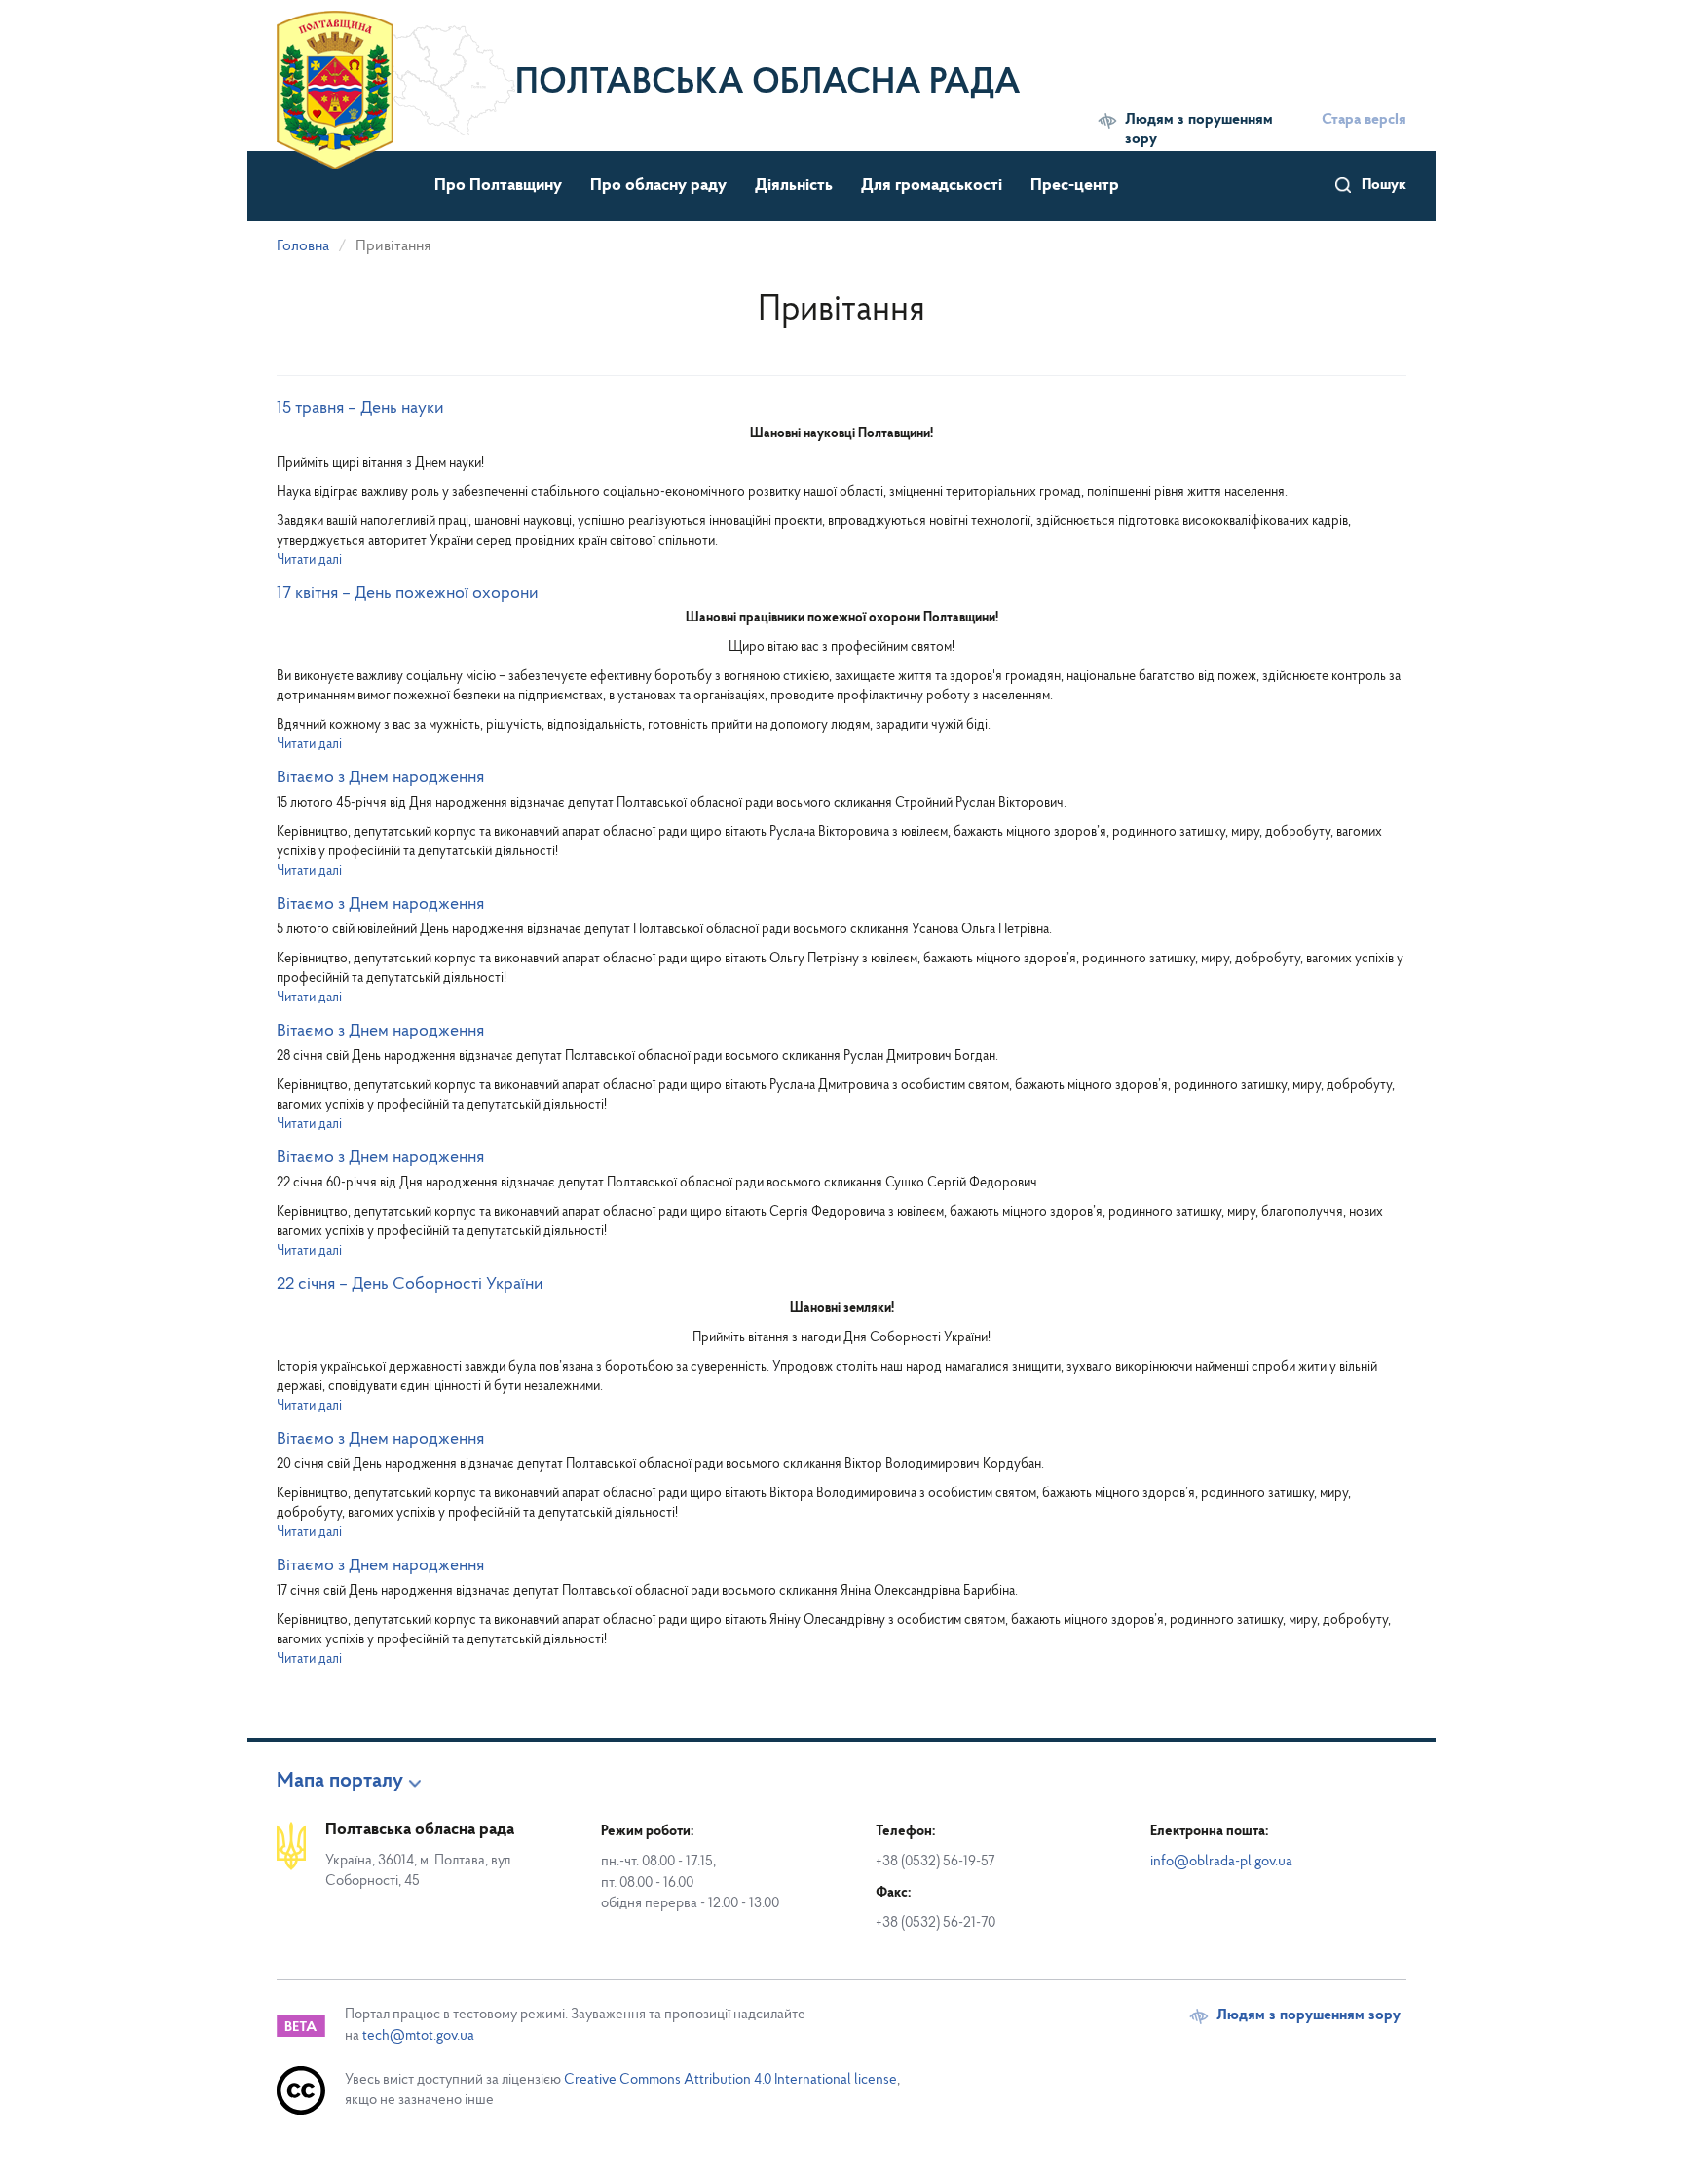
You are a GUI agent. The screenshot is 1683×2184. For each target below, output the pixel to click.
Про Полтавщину (498, 186)
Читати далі (309, 561)
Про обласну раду (658, 186)
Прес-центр (1075, 186)
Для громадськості (932, 186)
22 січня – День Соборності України (410, 1285)
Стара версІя (1364, 120)
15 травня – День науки (360, 409)
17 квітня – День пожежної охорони (408, 594)
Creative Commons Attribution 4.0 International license (730, 2080)
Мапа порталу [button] (340, 1782)
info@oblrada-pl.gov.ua (1221, 1862)
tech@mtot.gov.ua (418, 2036)
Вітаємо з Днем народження (380, 778)
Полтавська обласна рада (768, 84)
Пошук (1384, 185)
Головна (303, 246)
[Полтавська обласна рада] (396, 73)
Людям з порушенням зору (1199, 130)
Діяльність (794, 186)
